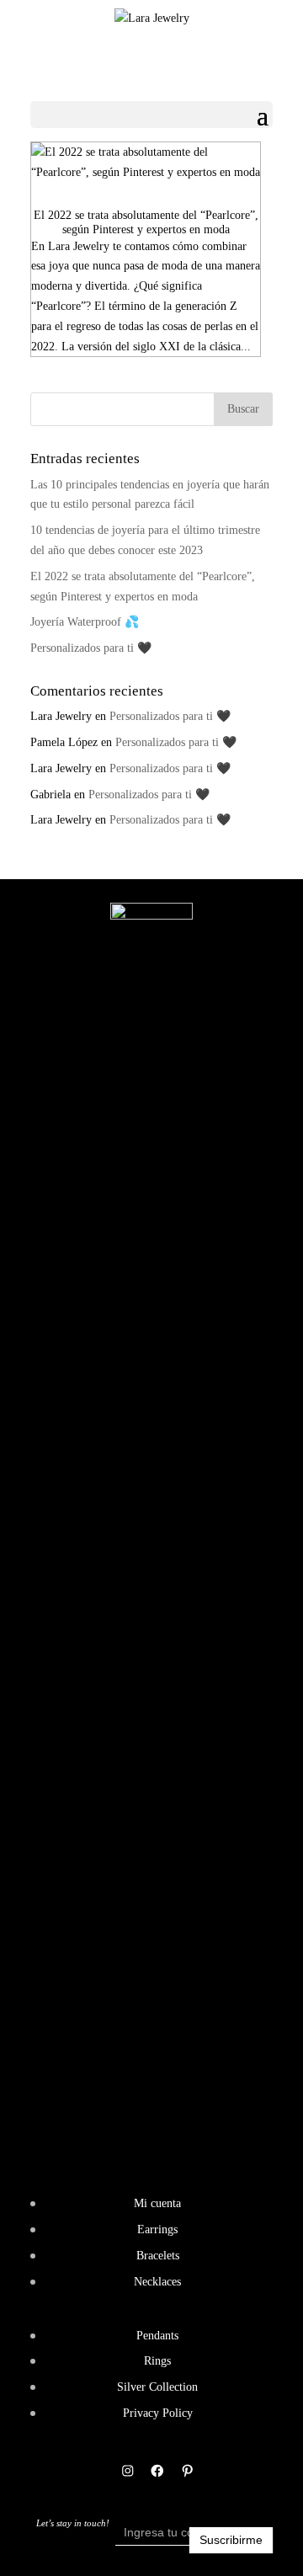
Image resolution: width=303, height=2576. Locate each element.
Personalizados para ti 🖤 (91, 648)
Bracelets (158, 2256)
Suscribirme (231, 2540)
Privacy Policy (158, 2413)
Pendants (157, 2336)
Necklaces (157, 2282)
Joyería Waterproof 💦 (85, 622)
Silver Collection (157, 2387)
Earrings (157, 2229)
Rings (157, 2361)
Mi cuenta (157, 2203)
